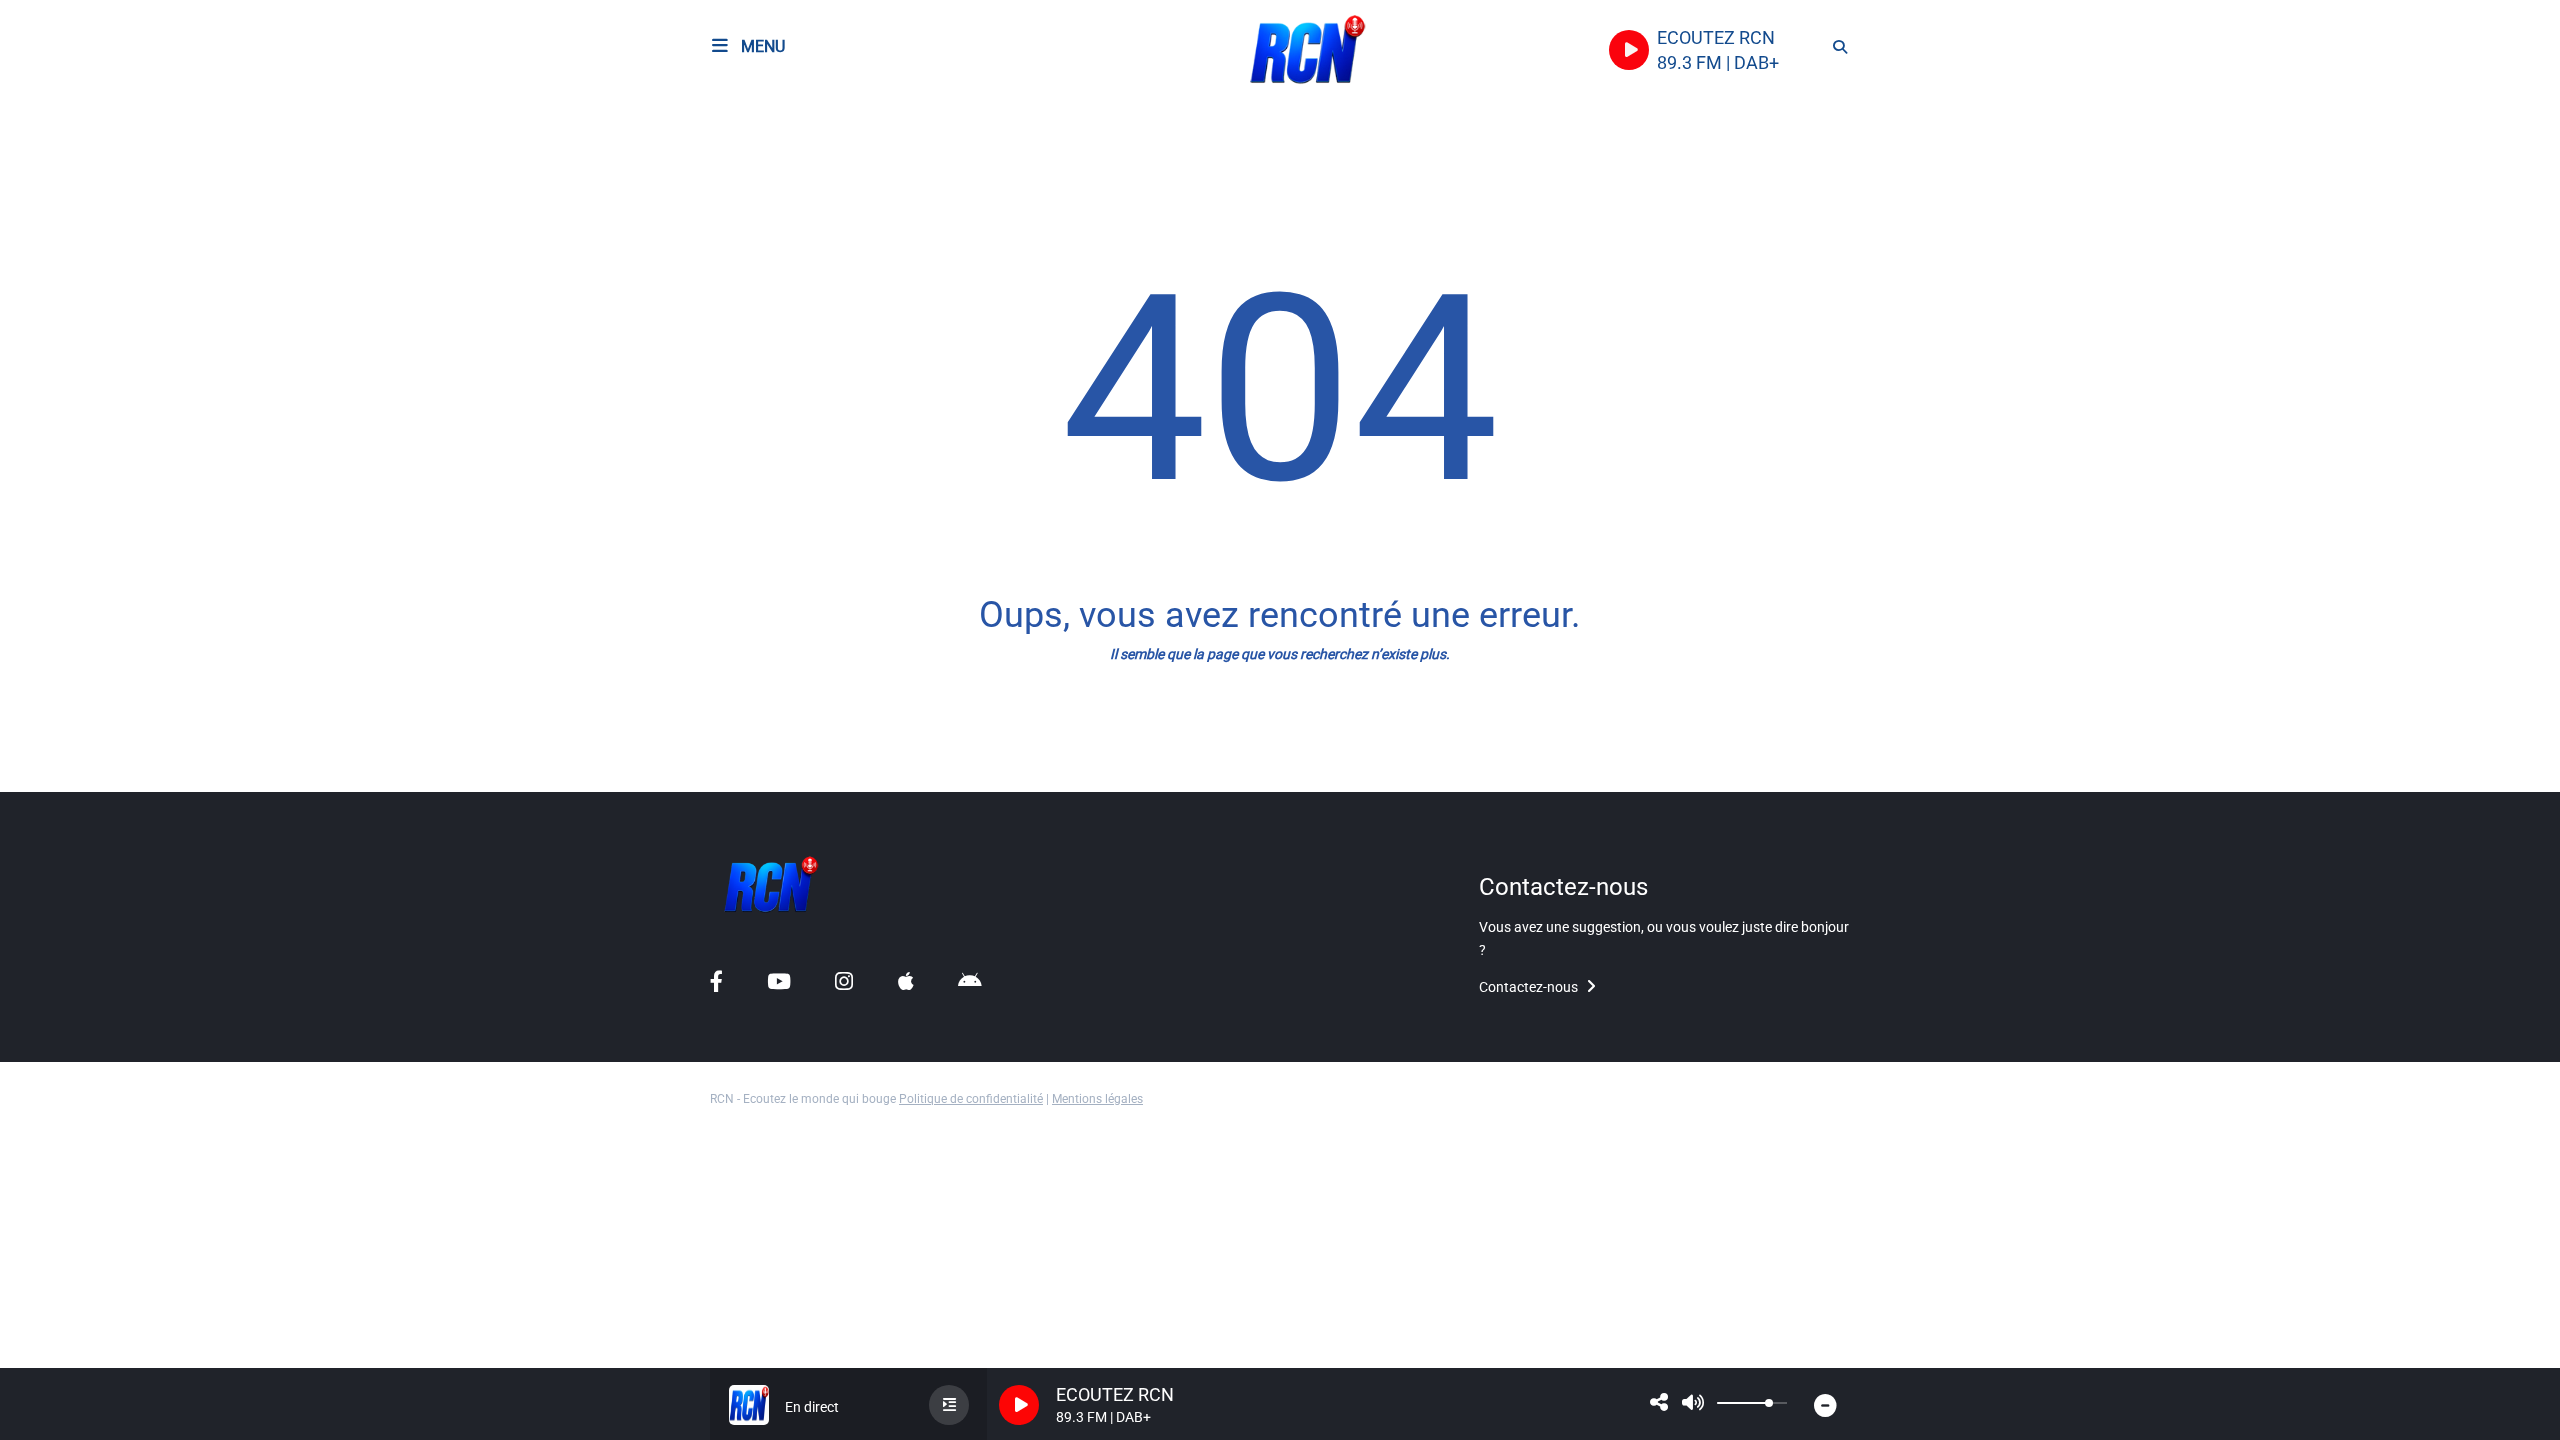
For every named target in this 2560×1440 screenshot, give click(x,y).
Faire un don (69, 294)
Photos (50, 714)
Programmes (70, 208)
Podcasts (58, 165)
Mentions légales (1097, 1099)
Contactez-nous (1530, 987)
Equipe (49, 251)
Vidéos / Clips (74, 757)
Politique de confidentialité (971, 1099)
